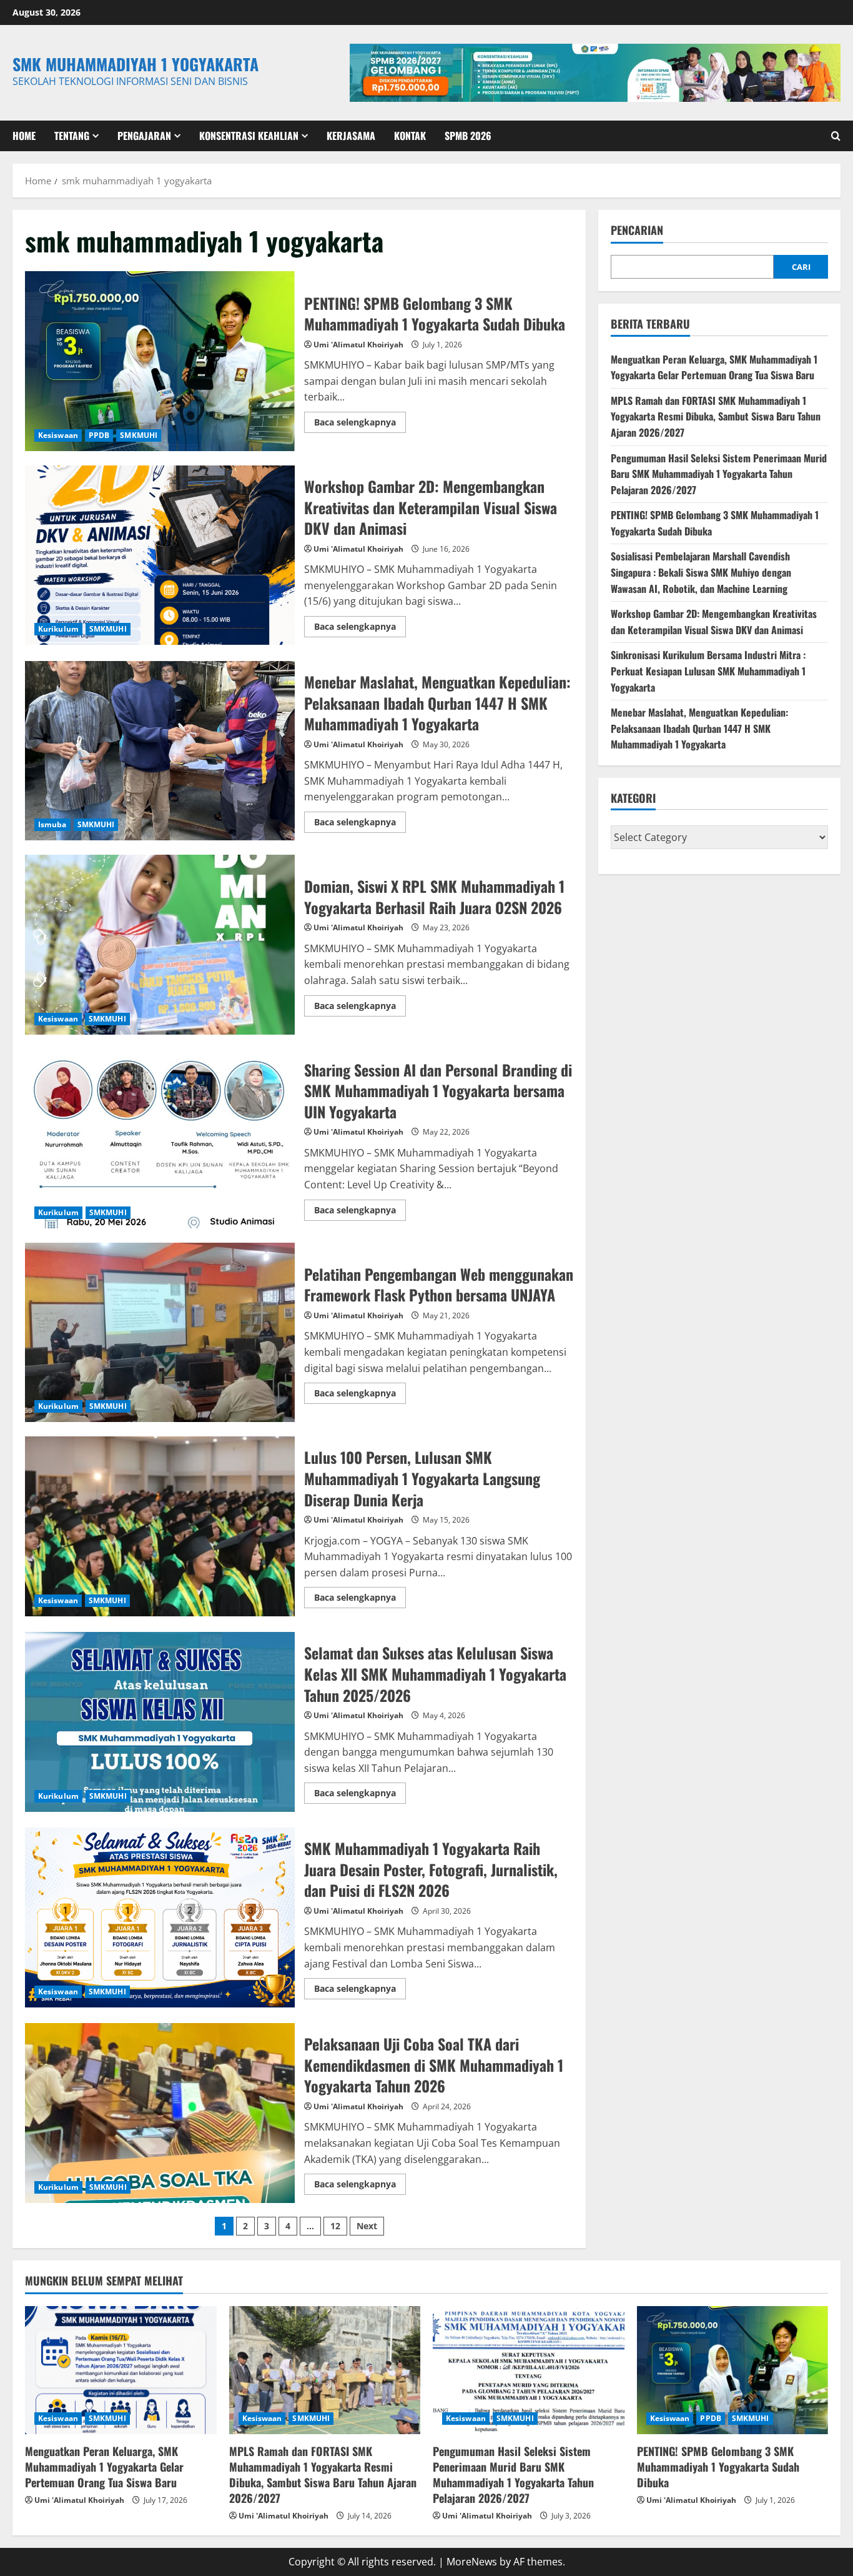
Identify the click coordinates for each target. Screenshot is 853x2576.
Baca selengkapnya (360, 424)
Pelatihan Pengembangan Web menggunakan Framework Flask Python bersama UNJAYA (160, 1333)
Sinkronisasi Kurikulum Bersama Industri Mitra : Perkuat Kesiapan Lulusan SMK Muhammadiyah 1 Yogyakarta (708, 671)
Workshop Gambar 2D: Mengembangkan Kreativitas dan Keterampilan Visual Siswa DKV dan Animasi (160, 555)
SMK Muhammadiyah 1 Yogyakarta (136, 64)
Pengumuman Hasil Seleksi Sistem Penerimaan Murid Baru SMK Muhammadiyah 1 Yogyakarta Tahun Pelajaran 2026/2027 (719, 473)
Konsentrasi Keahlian (249, 136)
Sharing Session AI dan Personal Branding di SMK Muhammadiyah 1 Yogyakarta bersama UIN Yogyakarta (160, 1138)
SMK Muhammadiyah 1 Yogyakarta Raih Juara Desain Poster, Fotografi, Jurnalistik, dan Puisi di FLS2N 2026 (160, 1917)
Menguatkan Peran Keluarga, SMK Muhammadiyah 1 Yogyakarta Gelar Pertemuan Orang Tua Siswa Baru (714, 367)
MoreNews (472, 2562)
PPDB (99, 435)
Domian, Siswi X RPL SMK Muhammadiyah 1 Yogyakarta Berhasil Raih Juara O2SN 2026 (160, 945)
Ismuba (52, 824)
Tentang (72, 136)
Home (24, 136)
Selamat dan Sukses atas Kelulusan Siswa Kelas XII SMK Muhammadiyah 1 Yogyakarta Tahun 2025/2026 (160, 1722)
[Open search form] (836, 136)
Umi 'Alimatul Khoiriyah (358, 345)
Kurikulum (58, 629)
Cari (801, 266)
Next (367, 2226)
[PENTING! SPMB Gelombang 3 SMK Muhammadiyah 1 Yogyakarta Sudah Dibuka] (733, 2370)
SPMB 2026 (468, 136)
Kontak (410, 136)
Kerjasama (351, 136)
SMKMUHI (139, 435)
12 (335, 2226)
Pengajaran (144, 136)
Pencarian (637, 230)
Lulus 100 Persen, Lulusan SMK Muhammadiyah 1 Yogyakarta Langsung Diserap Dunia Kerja (160, 1526)
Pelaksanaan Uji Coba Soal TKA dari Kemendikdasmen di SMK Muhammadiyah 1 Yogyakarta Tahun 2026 (160, 2113)
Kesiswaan (58, 435)
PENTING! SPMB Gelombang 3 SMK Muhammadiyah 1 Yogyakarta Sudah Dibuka (160, 361)
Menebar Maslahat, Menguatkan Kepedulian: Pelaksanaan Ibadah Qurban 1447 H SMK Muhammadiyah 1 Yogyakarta (160, 751)
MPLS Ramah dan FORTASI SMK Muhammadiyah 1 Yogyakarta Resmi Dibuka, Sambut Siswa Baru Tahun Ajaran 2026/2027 (716, 416)
